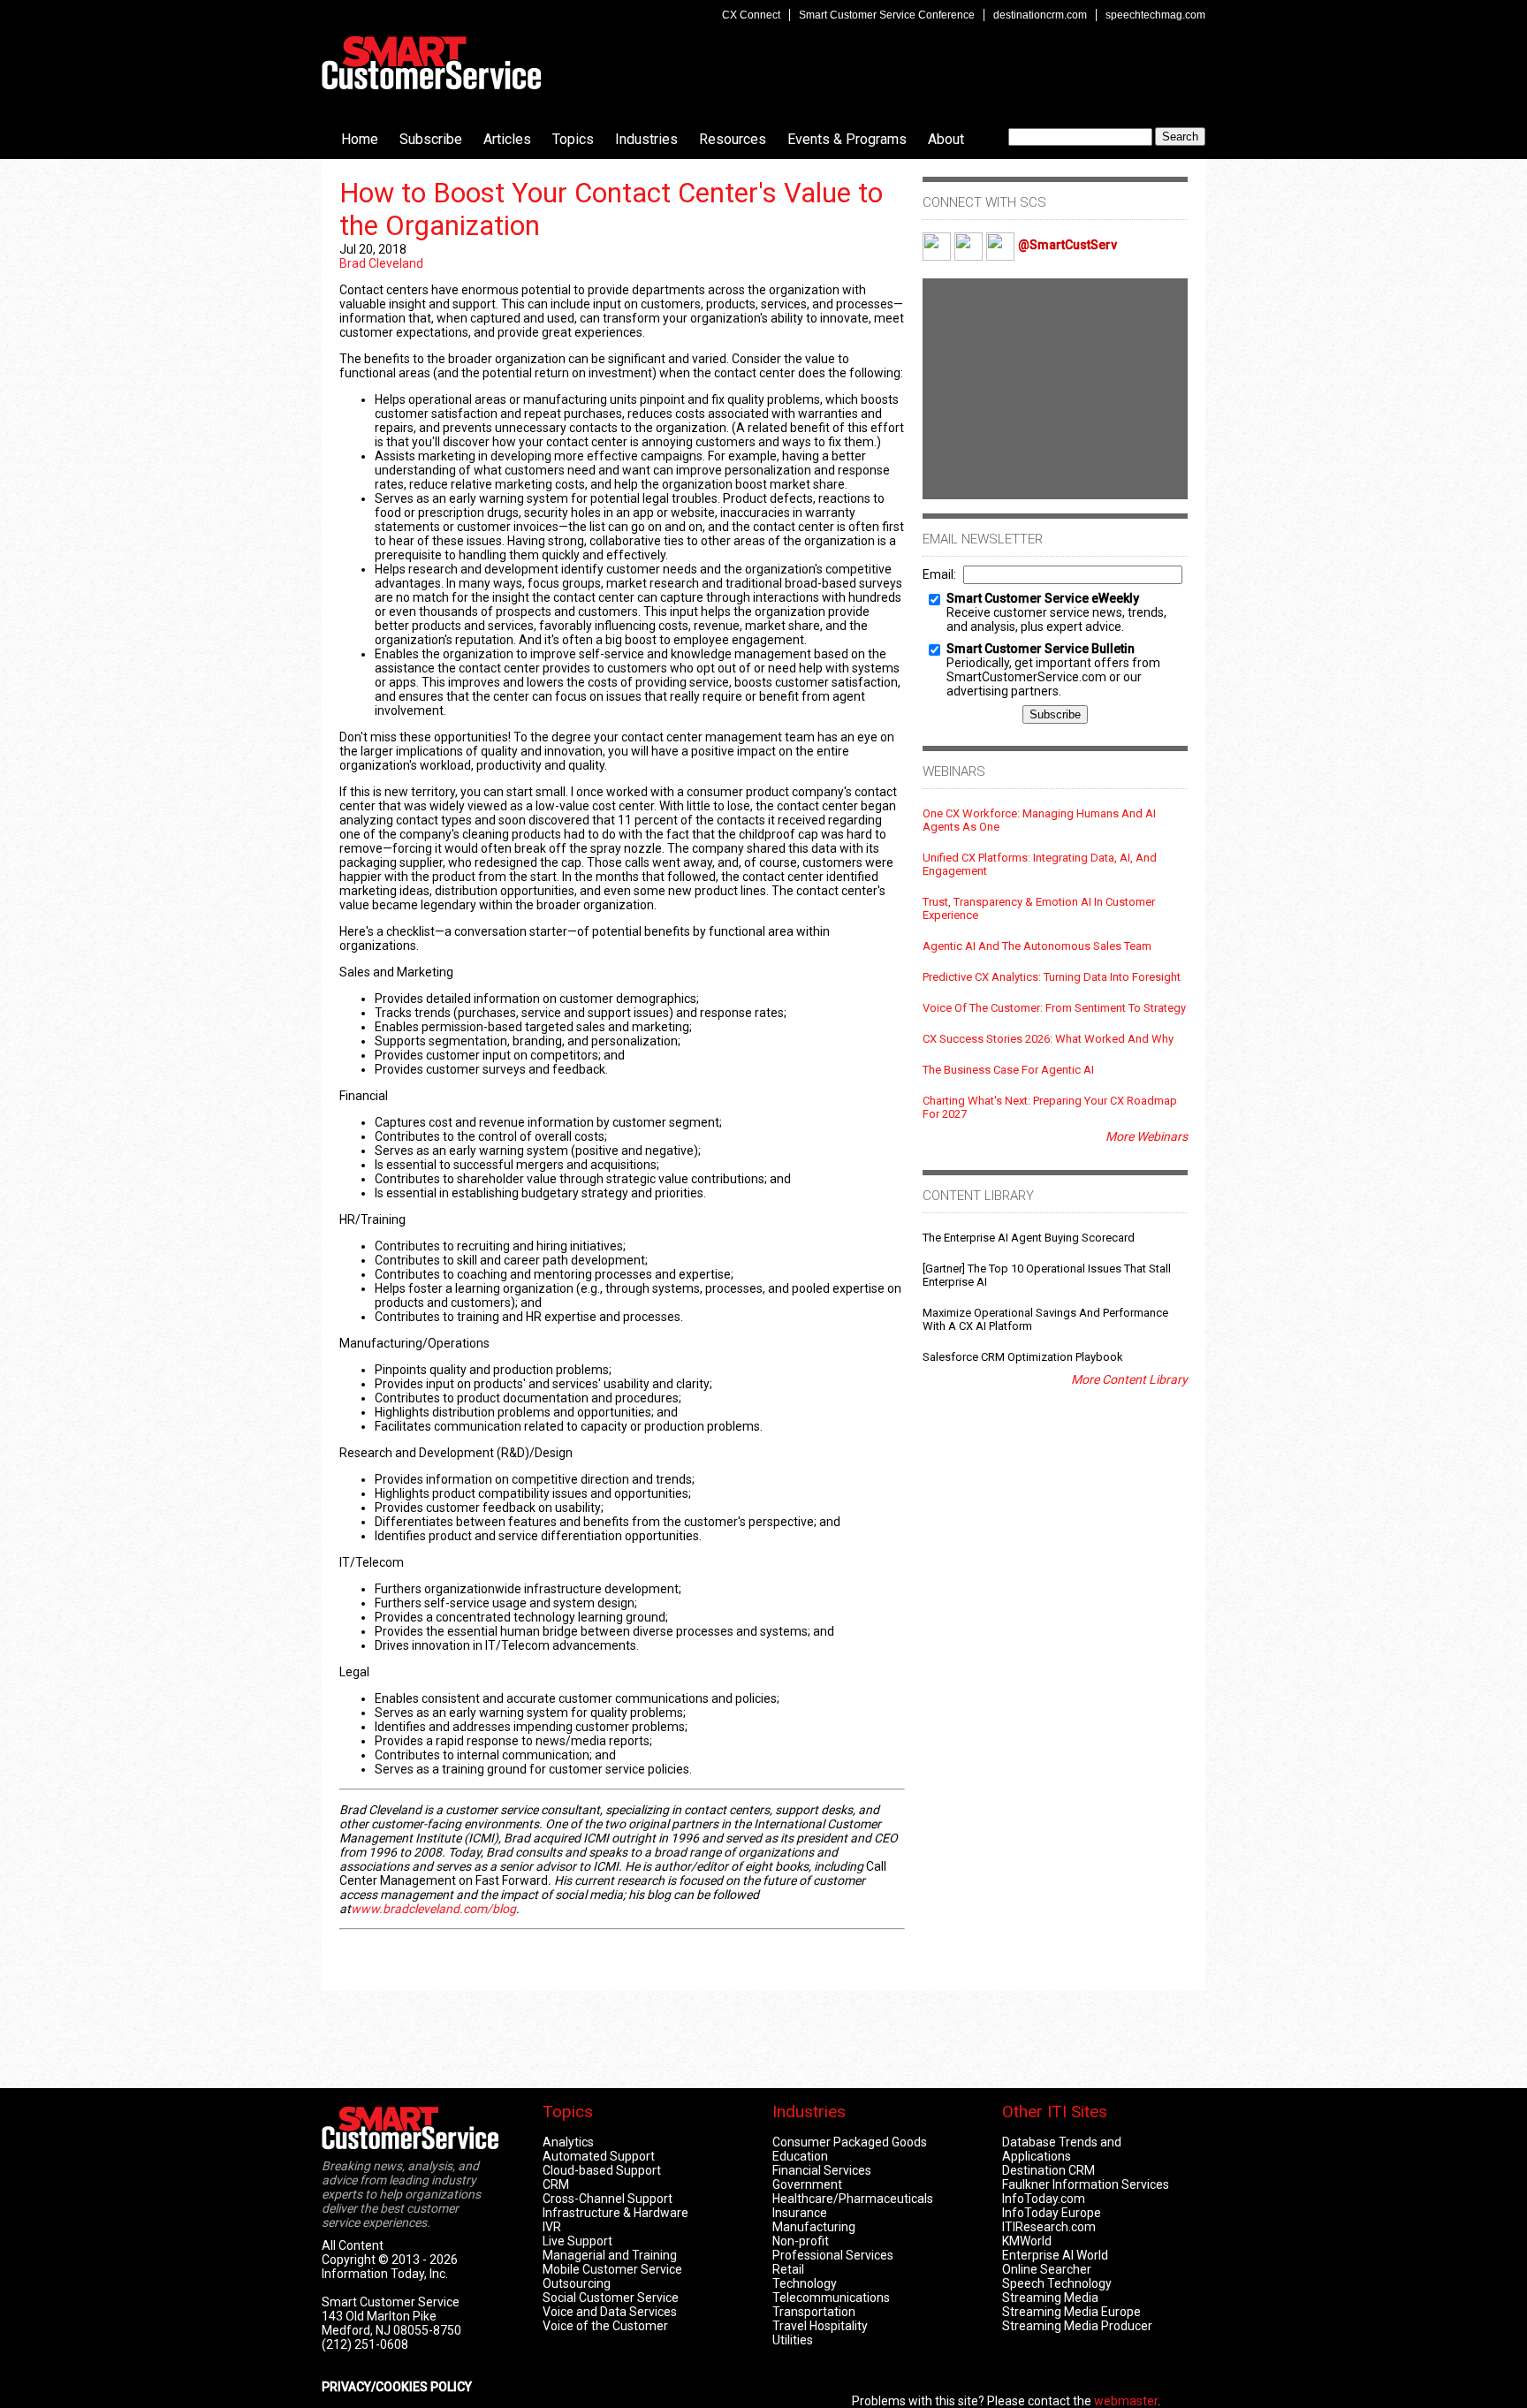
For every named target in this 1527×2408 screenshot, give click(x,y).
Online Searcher (1047, 2269)
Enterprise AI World (1055, 2255)
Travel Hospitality (820, 2326)
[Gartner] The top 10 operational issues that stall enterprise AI (1047, 1275)
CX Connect (751, 15)
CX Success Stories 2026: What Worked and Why (1048, 1039)
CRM (556, 2184)
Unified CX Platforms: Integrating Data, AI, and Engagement (1040, 864)
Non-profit (801, 2241)
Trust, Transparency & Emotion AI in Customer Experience (1039, 908)
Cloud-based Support (602, 2170)
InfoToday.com (1044, 2199)
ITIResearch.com (1049, 2227)
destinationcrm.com (1040, 15)
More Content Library (1129, 1379)
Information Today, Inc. (385, 2274)
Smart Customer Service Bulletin (1041, 649)
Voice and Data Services (610, 2312)
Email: (939, 574)
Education (800, 2156)
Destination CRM (1048, 2170)
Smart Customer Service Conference (887, 15)
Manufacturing (814, 2227)
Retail (788, 2269)
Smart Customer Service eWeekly (1043, 598)
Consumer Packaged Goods (850, 2142)
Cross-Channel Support (608, 2199)
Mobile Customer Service (612, 2269)
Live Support (577, 2241)
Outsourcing (577, 2283)
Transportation (814, 2312)
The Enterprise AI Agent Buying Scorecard (1029, 1238)
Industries (646, 139)
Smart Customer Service (431, 63)
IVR (552, 2227)
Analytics (568, 2142)
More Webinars (1147, 1136)
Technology (805, 2283)
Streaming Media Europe (1071, 2312)
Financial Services (822, 2170)
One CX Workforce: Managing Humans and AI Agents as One (1039, 820)
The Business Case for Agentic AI (1008, 1070)
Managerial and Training (610, 2255)
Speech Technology (1057, 2283)
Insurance (800, 2213)
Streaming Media (1050, 2298)
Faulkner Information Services (1086, 2184)
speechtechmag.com (1155, 15)
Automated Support (599, 2156)
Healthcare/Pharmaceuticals (853, 2199)
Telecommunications (831, 2298)
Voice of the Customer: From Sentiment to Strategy (1054, 1008)
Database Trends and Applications (1062, 2149)
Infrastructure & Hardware (615, 2213)
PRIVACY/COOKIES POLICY (397, 2387)
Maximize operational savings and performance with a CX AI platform (1045, 1319)
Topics (573, 139)
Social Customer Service (611, 2298)
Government (807, 2184)
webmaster (1126, 2401)
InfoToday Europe (1052, 2213)
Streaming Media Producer (1077, 2326)
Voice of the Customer (605, 2326)
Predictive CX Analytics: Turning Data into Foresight (1052, 977)
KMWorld (1027, 2241)
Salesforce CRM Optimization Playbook (1023, 1357)
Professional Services (833, 2255)
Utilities (793, 2340)
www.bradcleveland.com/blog (433, 1909)
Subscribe (431, 139)
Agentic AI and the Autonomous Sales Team (1037, 946)
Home (360, 139)
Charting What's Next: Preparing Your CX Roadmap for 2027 (1050, 1107)
